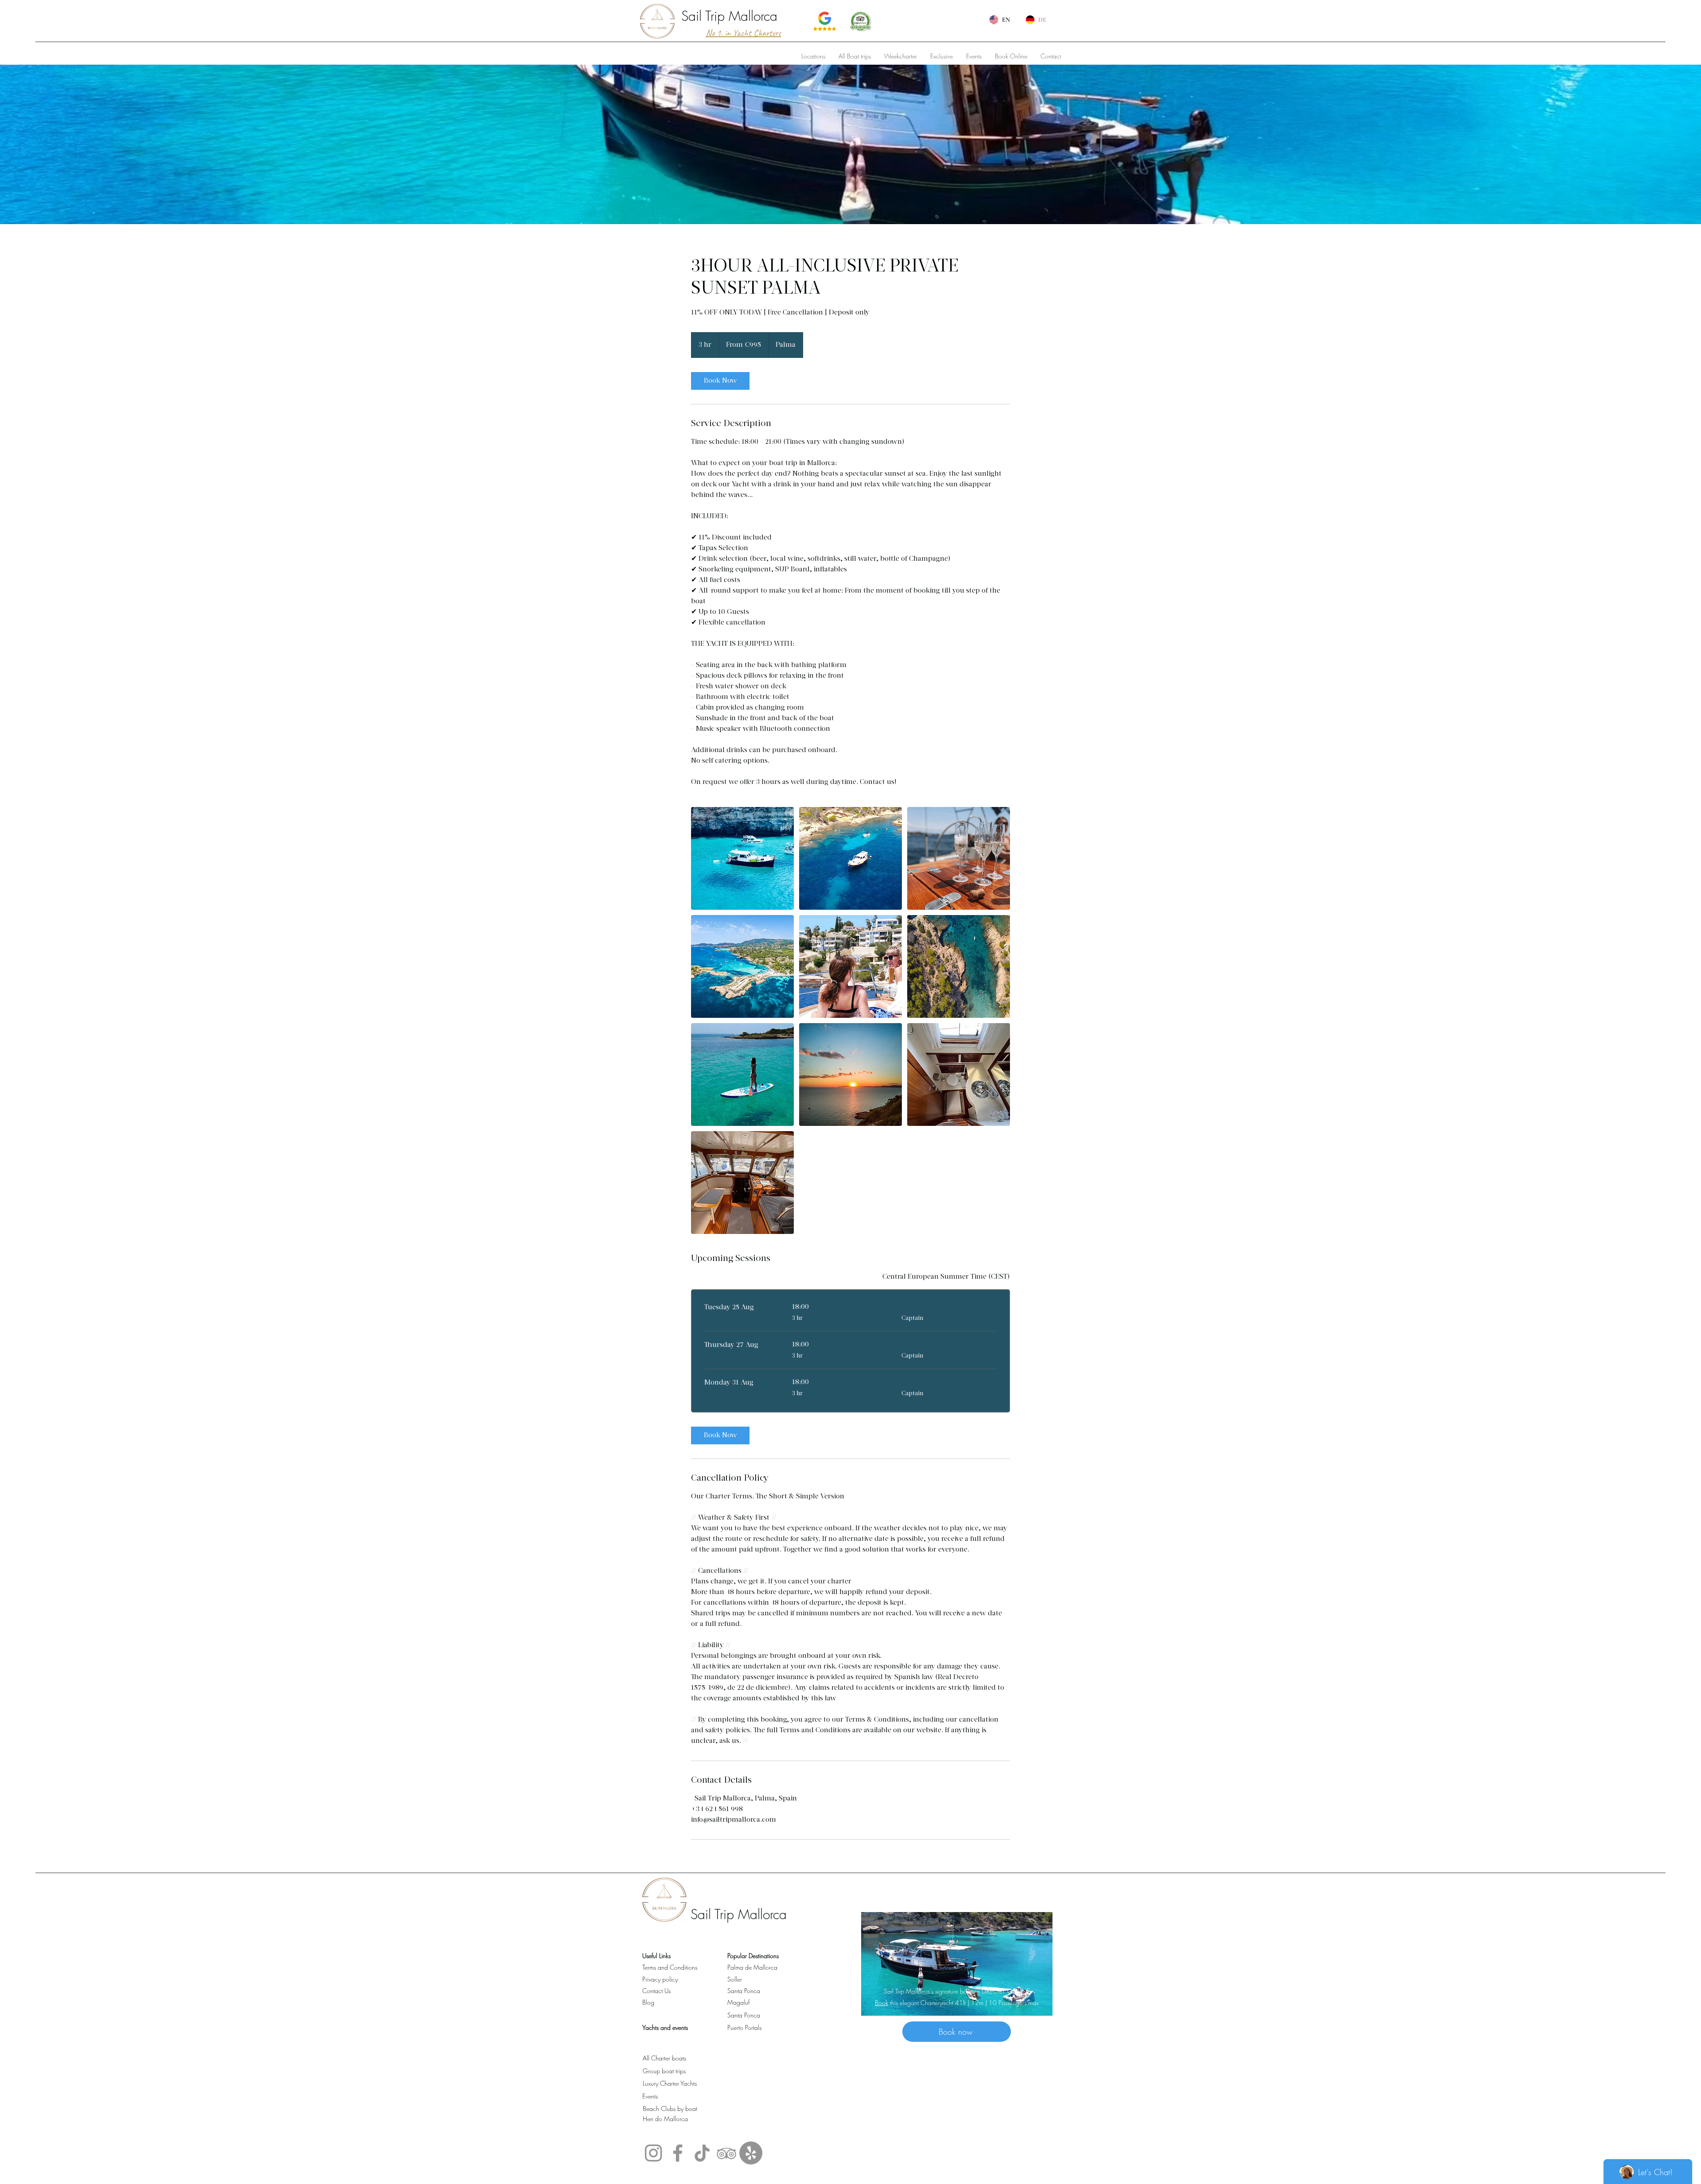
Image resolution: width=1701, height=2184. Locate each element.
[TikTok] (702, 2153)
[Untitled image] (742, 858)
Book (882, 2003)
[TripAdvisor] (726, 2153)
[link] (720, 381)
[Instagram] (653, 2153)
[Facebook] (678, 2153)
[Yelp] (751, 2153)
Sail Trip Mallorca (729, 16)
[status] (946, 1277)
